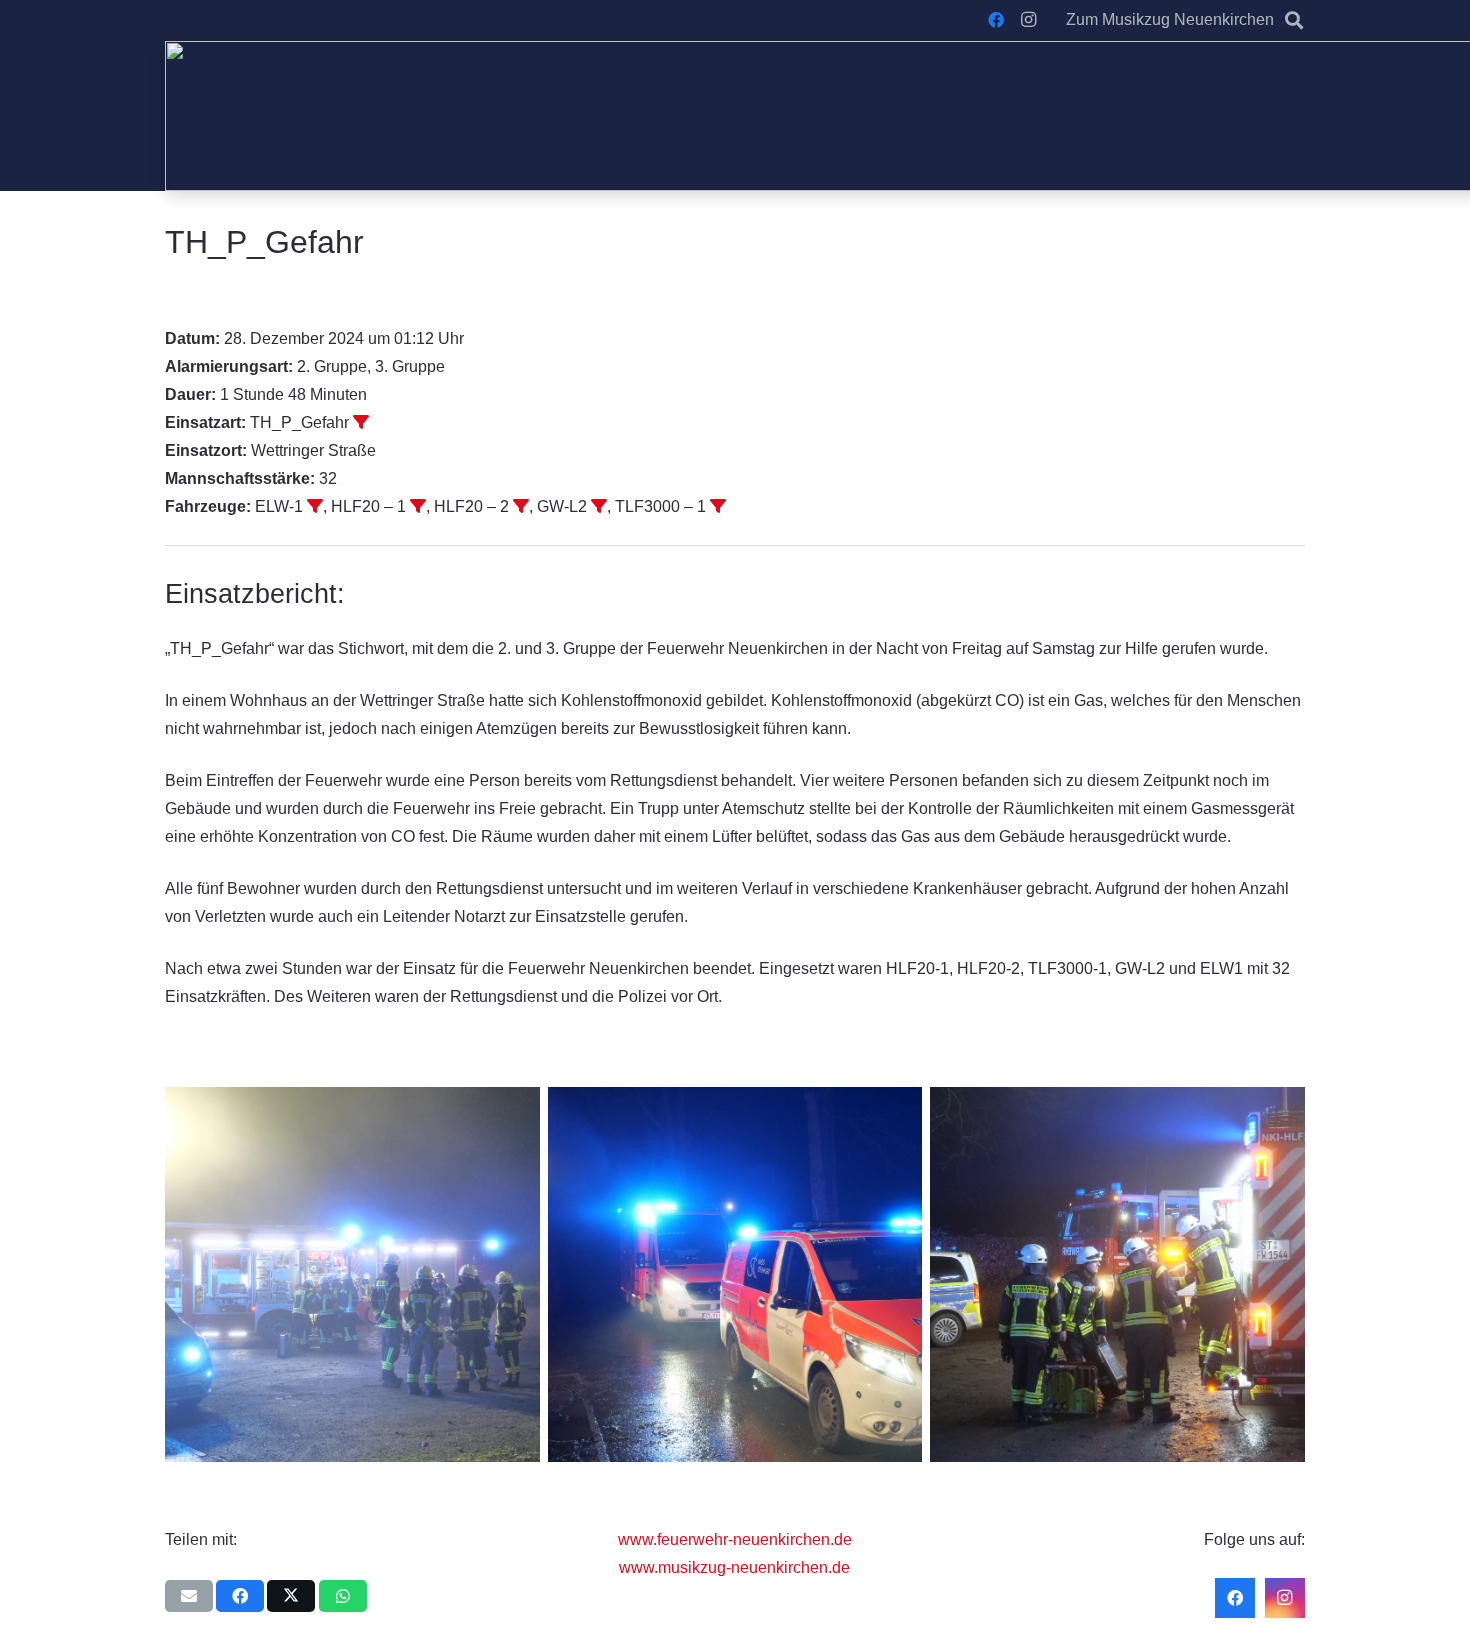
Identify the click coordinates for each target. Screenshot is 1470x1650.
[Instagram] (1028, 20)
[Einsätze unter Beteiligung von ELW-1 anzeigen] (315, 506)
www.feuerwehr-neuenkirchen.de (735, 1539)
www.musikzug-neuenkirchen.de (734, 1567)
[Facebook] (996, 20)
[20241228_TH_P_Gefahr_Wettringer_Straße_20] (735, 1274)
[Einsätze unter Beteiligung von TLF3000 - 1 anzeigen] (718, 506)
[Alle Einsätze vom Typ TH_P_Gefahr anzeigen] (361, 422)
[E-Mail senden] (189, 1596)
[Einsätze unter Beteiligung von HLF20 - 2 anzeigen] (521, 506)
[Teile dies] (240, 1596)
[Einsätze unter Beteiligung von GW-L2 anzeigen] (599, 506)
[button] (1294, 20)
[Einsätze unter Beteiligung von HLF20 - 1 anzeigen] (418, 506)
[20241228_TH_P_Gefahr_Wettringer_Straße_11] (352, 1274)
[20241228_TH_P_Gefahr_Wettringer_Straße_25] (1117, 1274)
